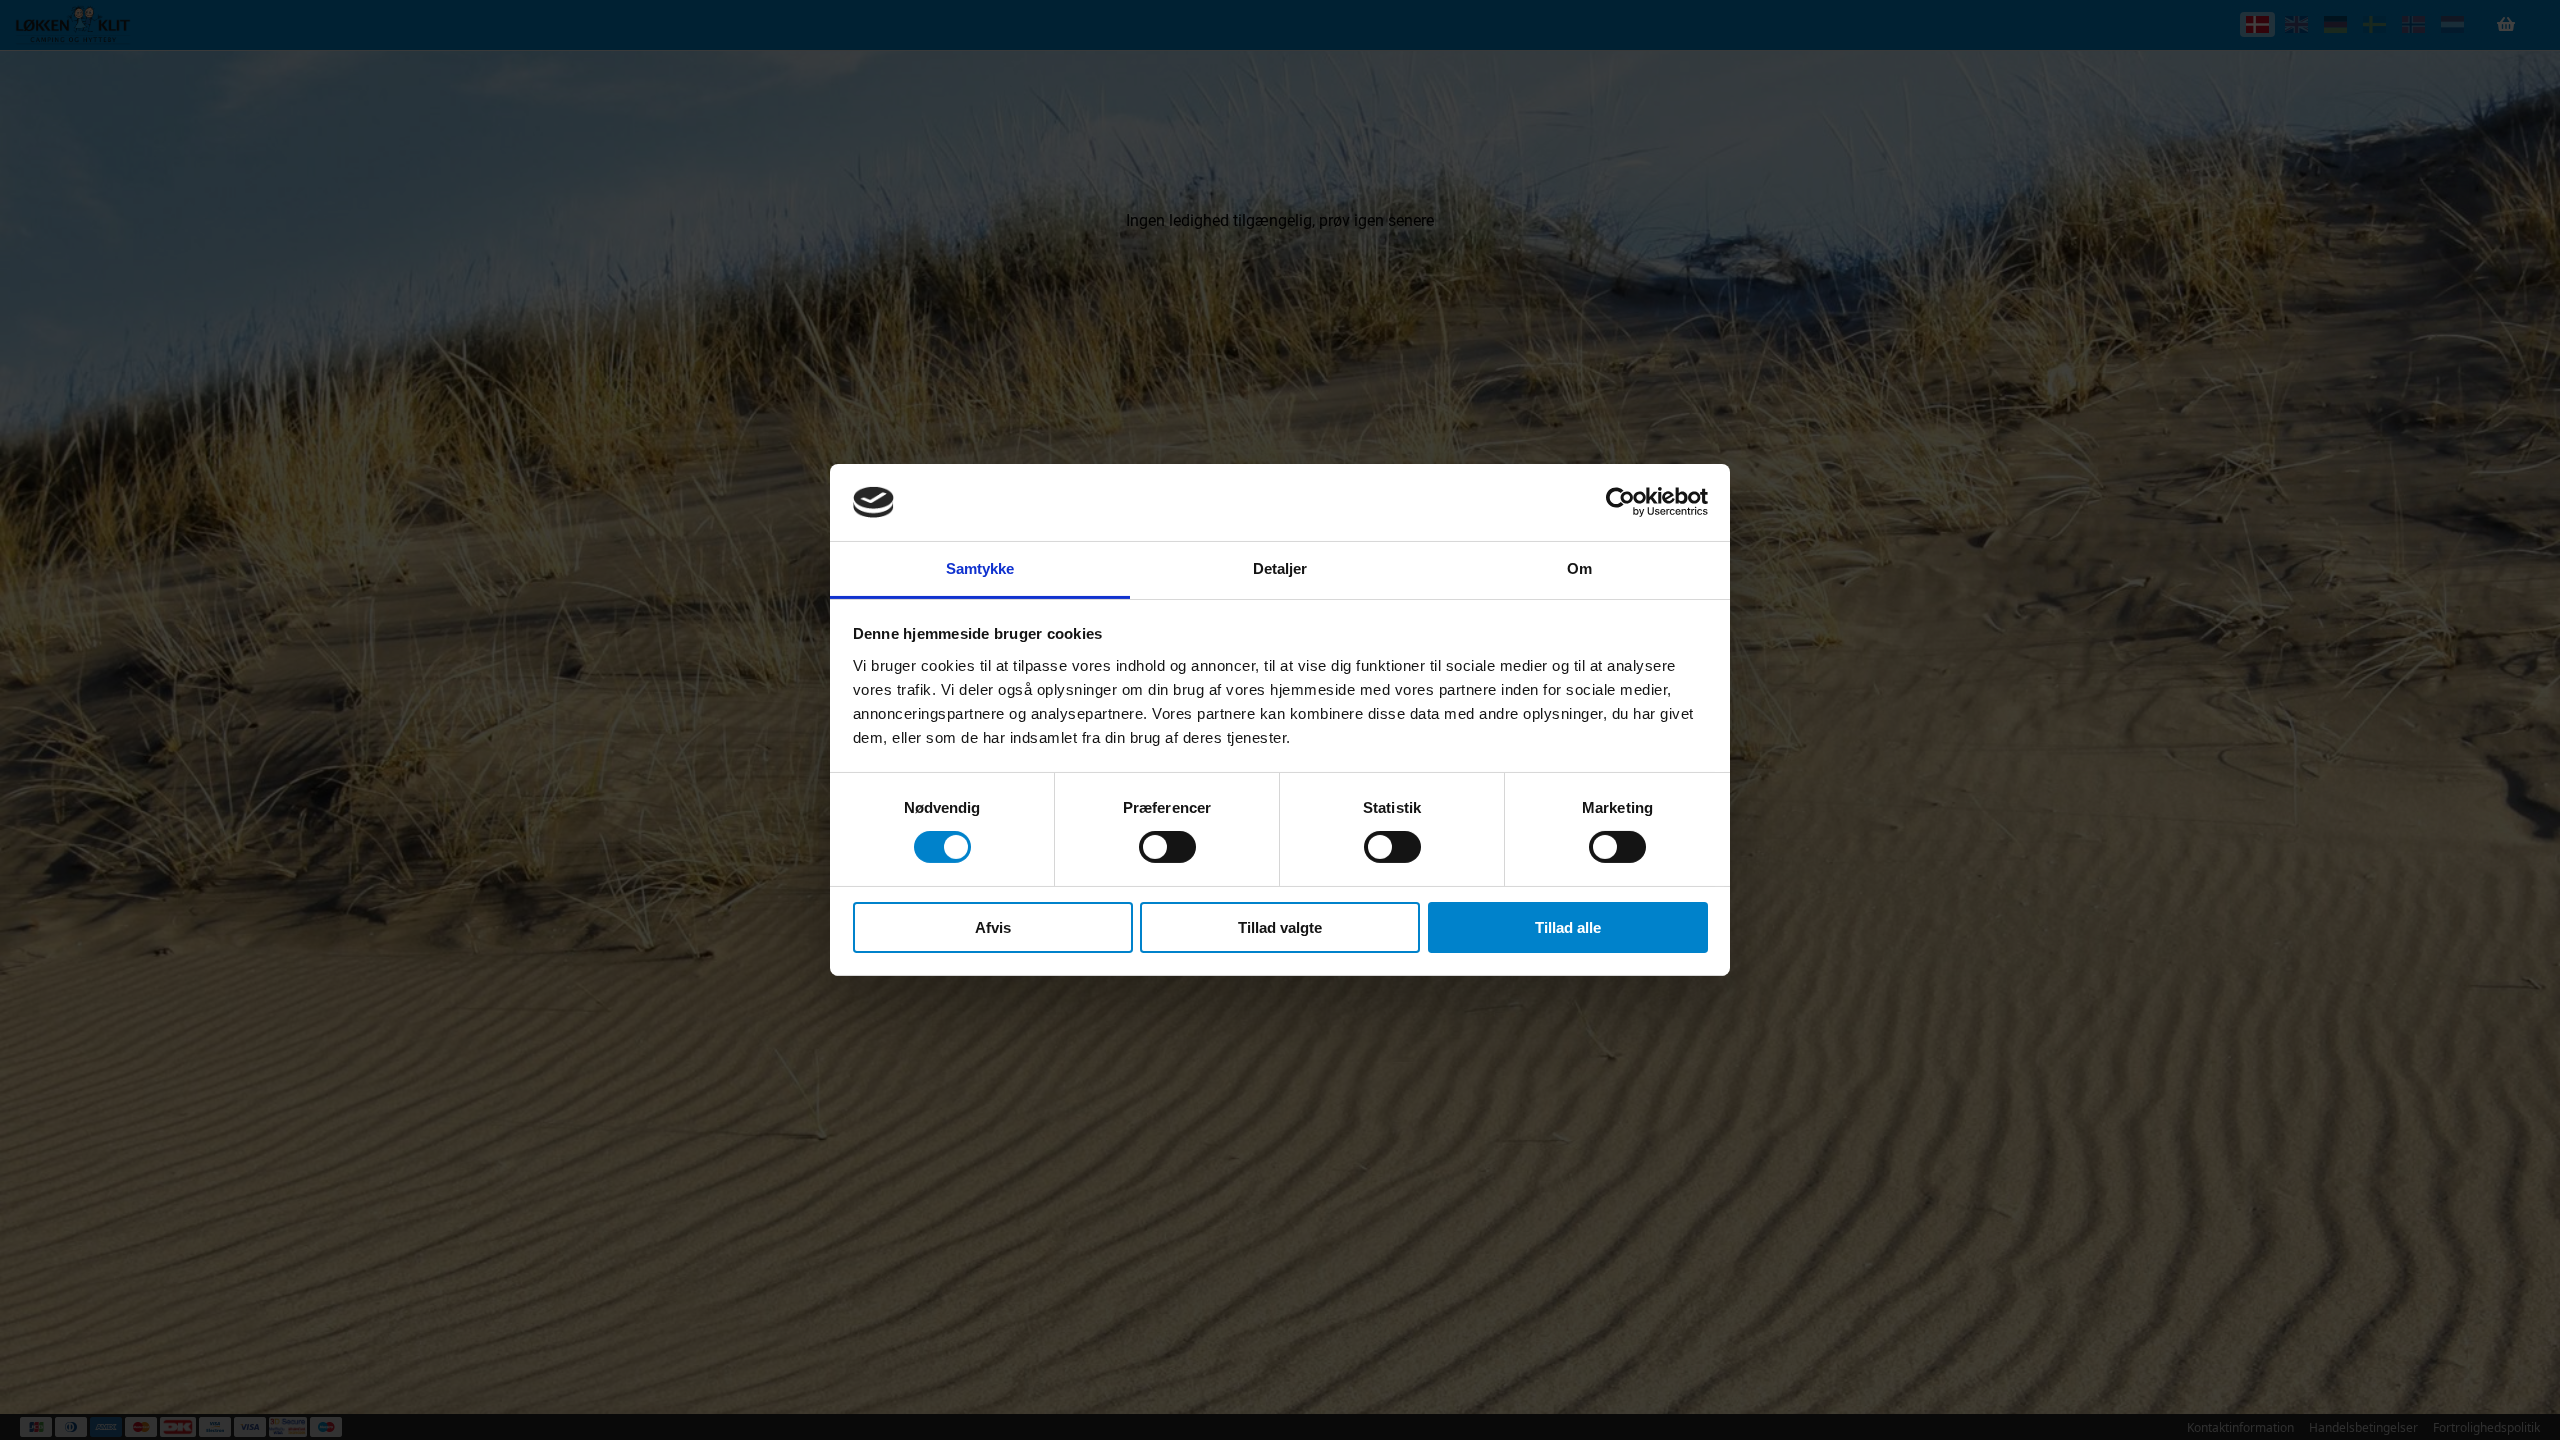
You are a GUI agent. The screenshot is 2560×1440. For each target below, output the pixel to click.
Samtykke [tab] (980, 568)
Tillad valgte (1280, 927)
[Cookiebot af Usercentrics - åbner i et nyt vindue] (1620, 502)
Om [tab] (1579, 568)
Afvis (993, 927)
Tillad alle (1568, 927)
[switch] (1167, 847)
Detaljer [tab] (1280, 568)
